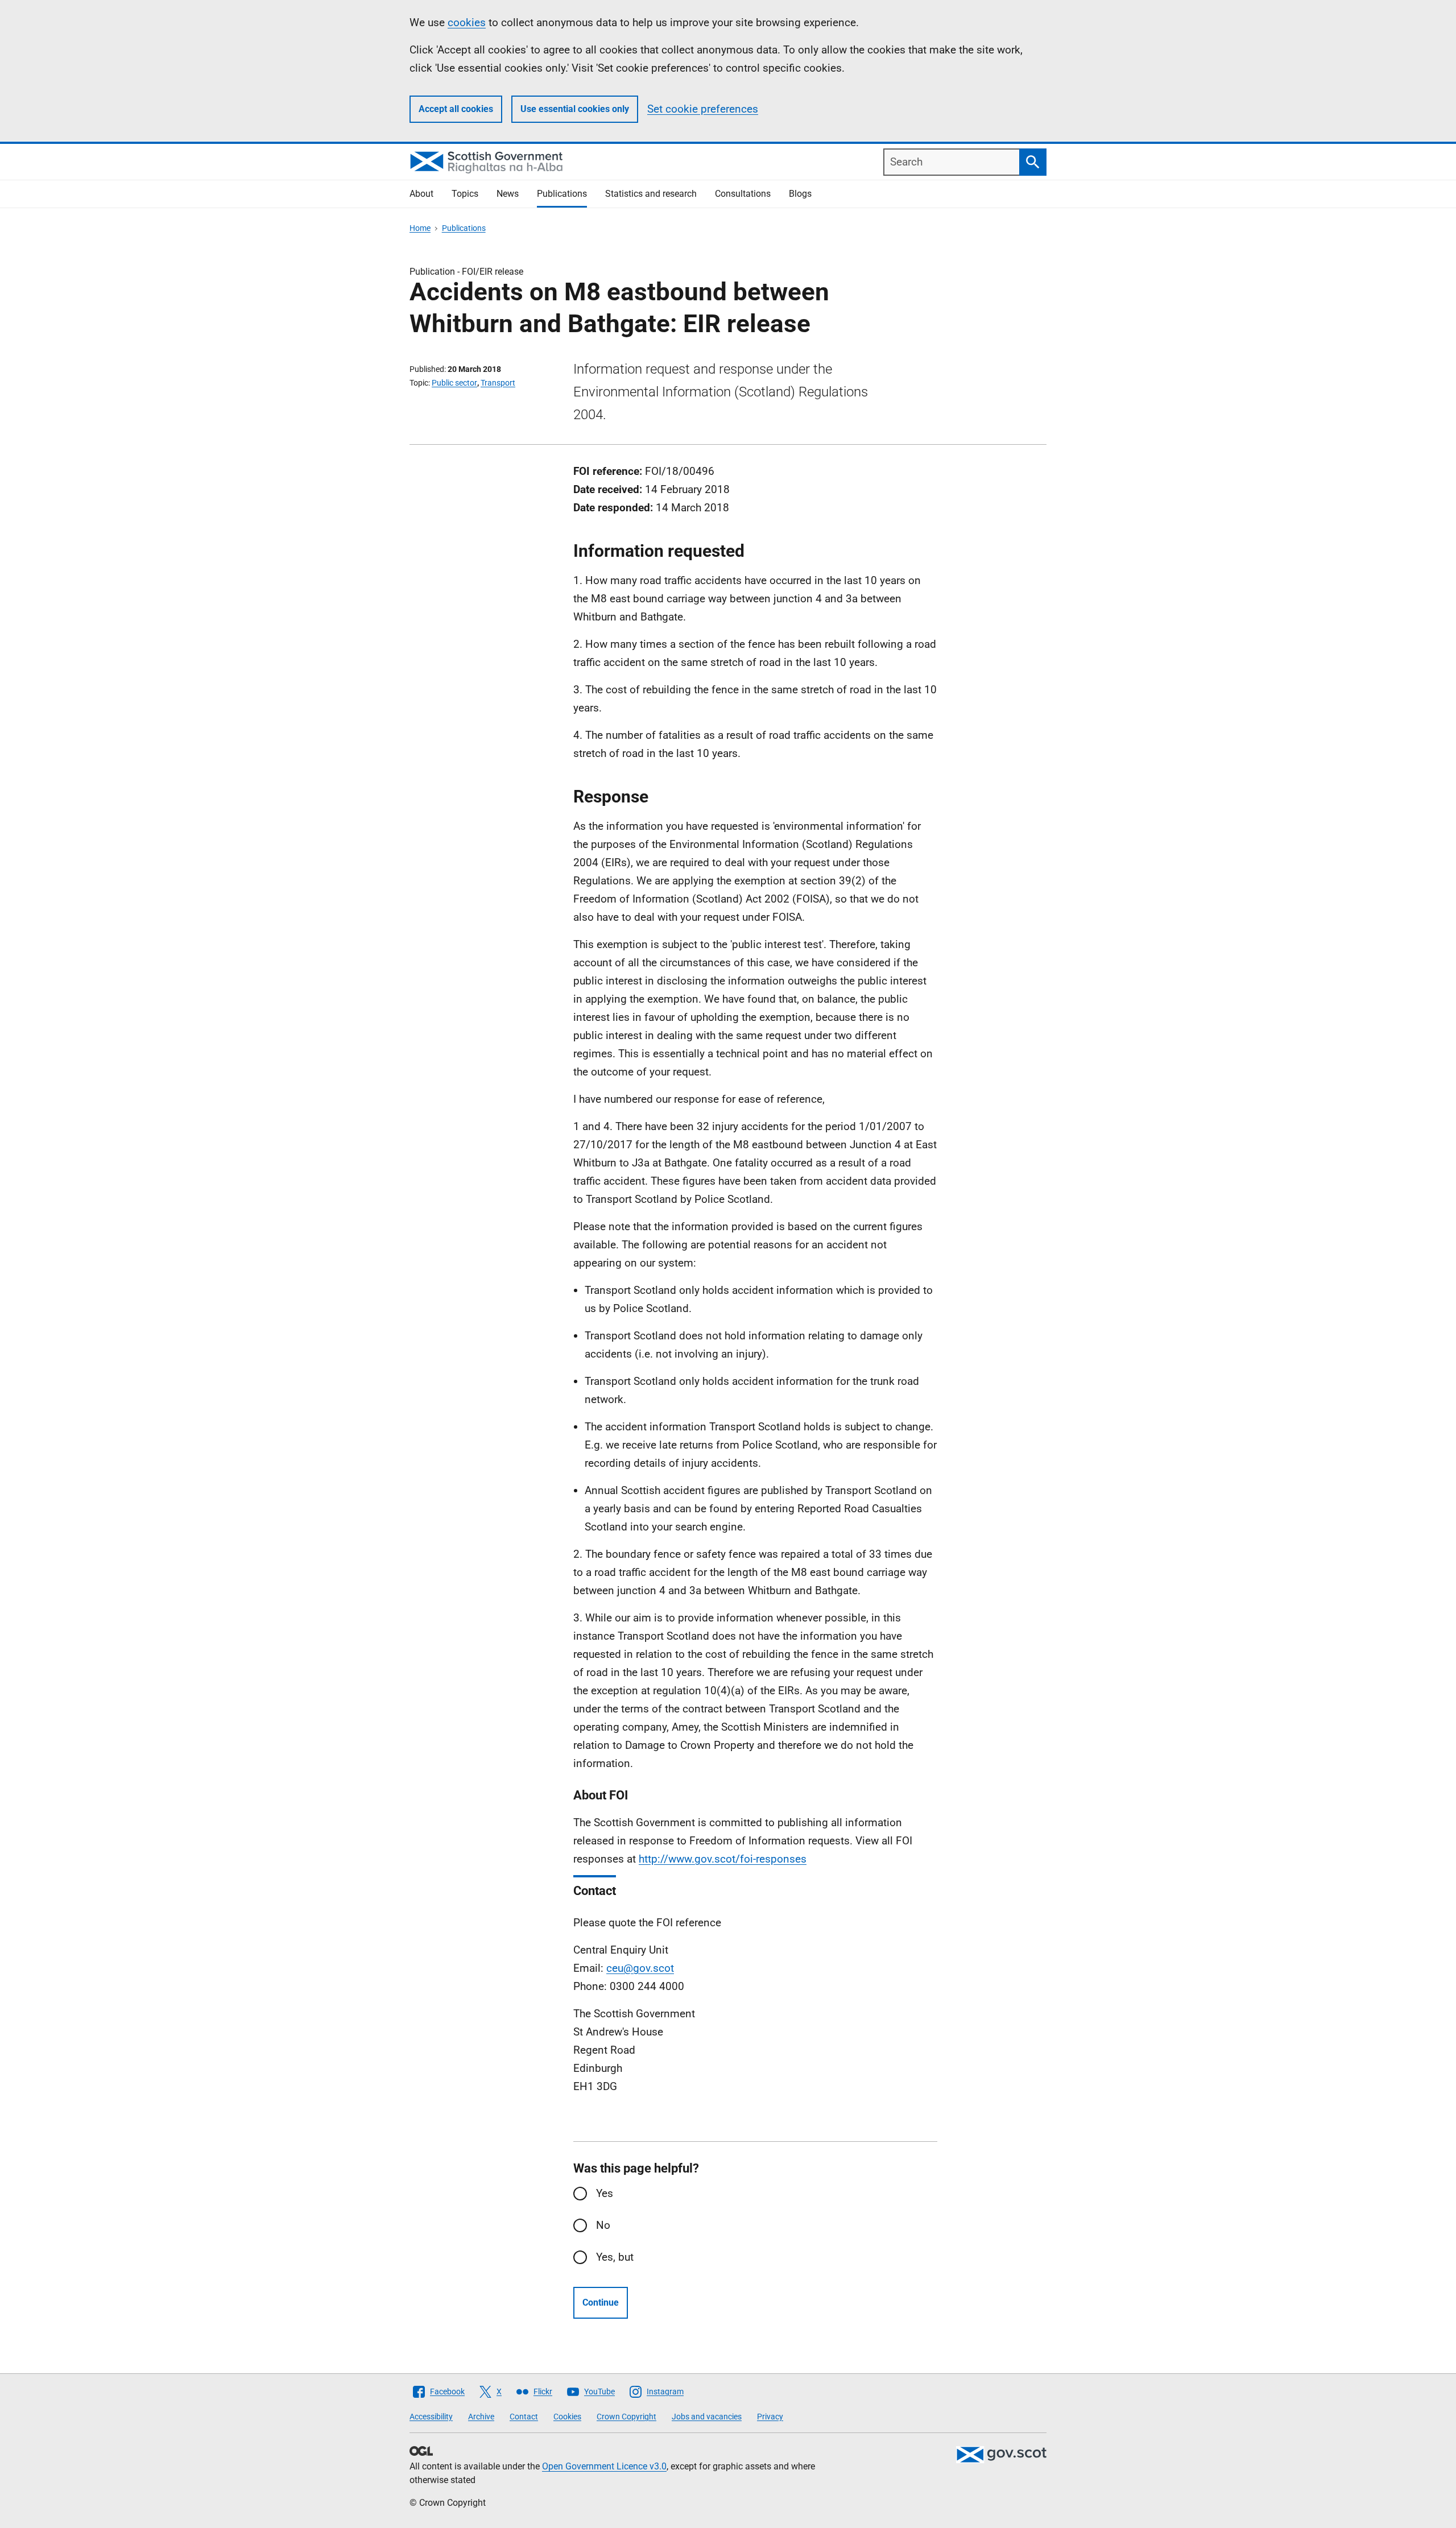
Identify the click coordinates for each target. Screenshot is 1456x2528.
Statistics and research (651, 194)
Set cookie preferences (703, 109)
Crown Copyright (626, 2417)
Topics (465, 194)
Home (420, 228)
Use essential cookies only (575, 109)
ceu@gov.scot (640, 1968)
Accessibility (431, 2417)
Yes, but (615, 2257)
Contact (524, 2417)
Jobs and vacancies (707, 2417)
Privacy (770, 2417)
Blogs (800, 194)
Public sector (454, 383)
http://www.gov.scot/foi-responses (723, 1859)
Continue (601, 2302)
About (421, 194)
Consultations (743, 194)
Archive (481, 2417)
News (508, 194)
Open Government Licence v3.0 (604, 2466)
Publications (562, 194)
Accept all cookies (456, 109)
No (603, 2225)
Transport (498, 383)
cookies (467, 22)
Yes (605, 2193)
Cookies (567, 2417)
